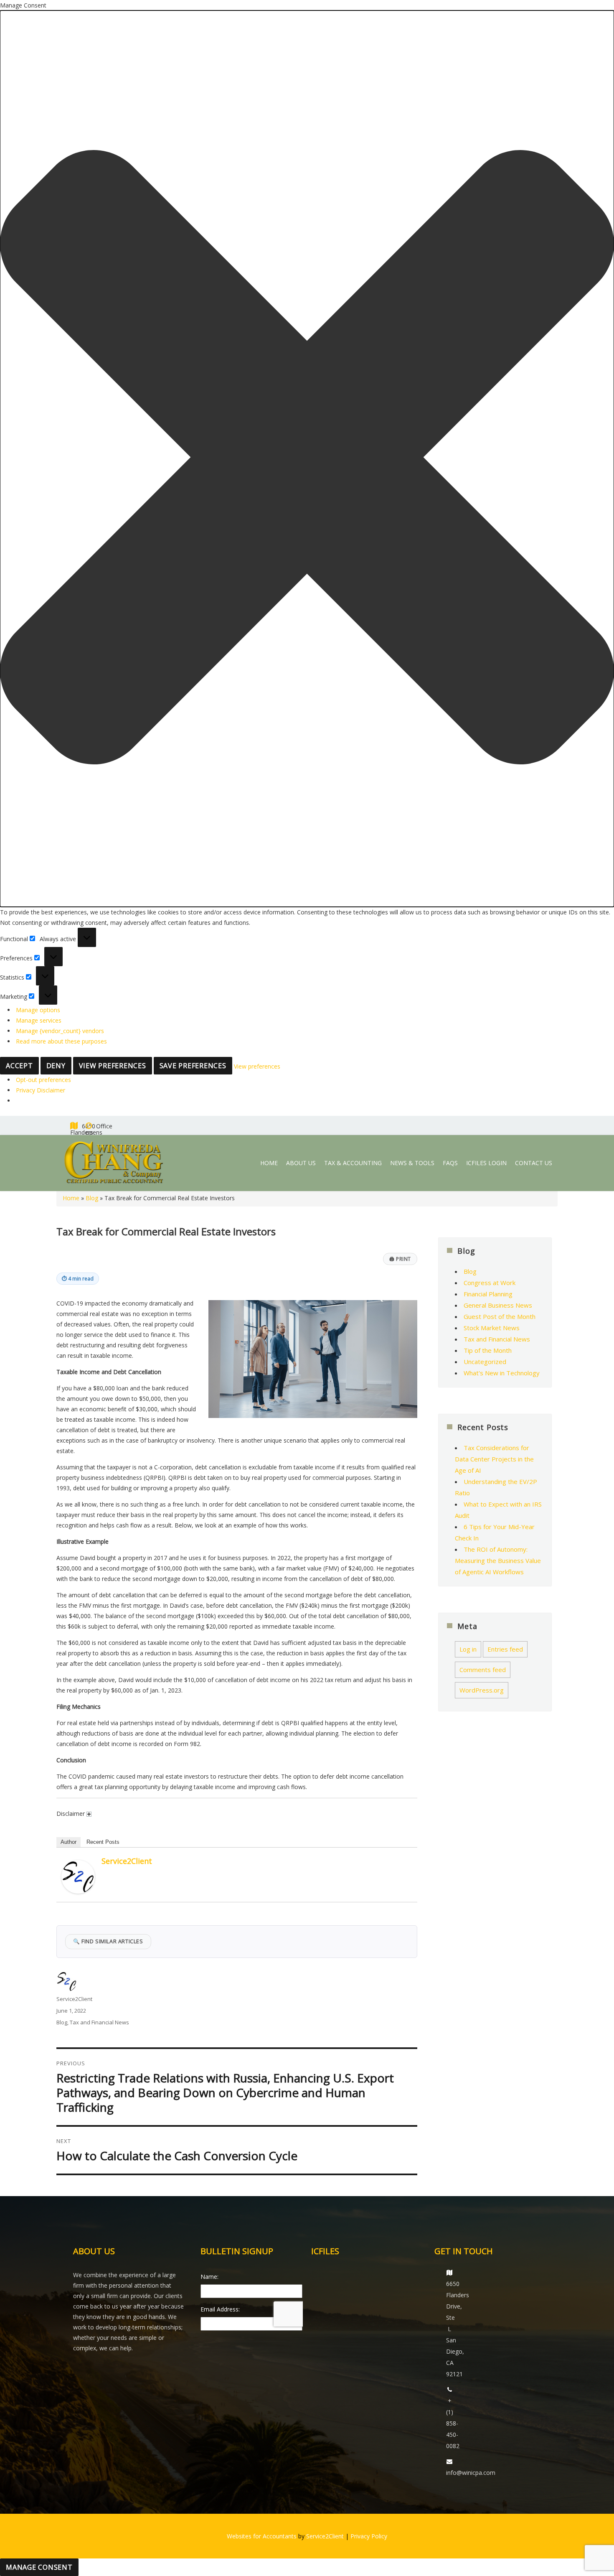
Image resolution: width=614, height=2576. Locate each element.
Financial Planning (488, 1294)
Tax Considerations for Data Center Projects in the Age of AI (494, 1459)
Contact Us (534, 1163)
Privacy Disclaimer (41, 1090)
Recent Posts (103, 1842)
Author (69, 1842)
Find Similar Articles (108, 1941)
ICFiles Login (486, 1163)
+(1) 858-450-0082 (453, 2423)
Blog (92, 1198)
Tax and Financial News (99, 2022)
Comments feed (483, 1670)
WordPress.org (482, 1690)
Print (400, 1259)
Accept (19, 1066)
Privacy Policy (369, 2536)
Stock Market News (492, 1328)
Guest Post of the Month (500, 1316)
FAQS (450, 1163)
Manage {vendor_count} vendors (60, 1031)
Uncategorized (485, 1362)
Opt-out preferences (43, 1080)
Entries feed (505, 1649)
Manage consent (39, 2567)
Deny (56, 1066)
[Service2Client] (78, 1877)
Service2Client (127, 1861)
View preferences (113, 1066)
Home (269, 1163)
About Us (301, 1163)
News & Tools (412, 1163)
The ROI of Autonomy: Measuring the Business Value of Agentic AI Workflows (498, 1560)
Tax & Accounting (353, 1163)
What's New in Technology (502, 1373)
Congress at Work (490, 1283)
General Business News (498, 1305)
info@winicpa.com (471, 2473)
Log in (468, 1649)
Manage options (38, 1010)
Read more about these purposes (61, 1041)
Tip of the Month (488, 1350)
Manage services (39, 1020)
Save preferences (193, 1066)
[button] (307, 459)
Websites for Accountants (262, 2536)
